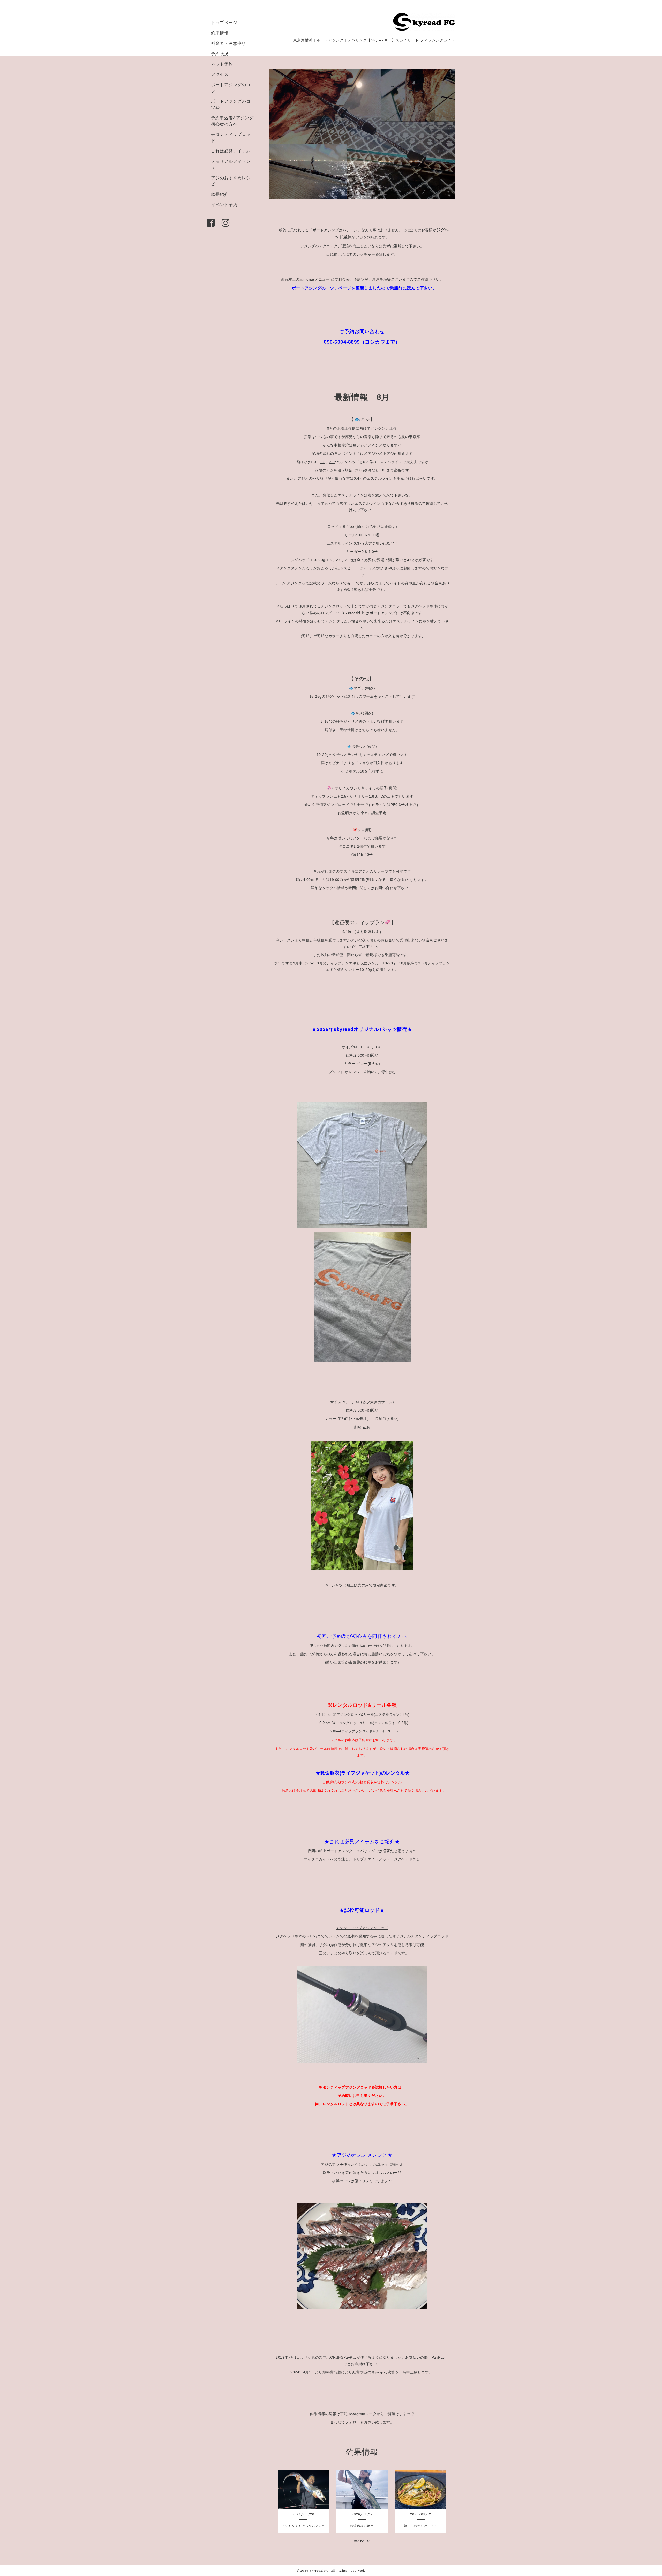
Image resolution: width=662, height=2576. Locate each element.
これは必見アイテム (231, 151)
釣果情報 (220, 33)
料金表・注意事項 (229, 43)
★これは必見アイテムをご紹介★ (362, 1842)
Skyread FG (319, 2570)
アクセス (220, 74)
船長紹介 (220, 194)
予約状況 (220, 54)
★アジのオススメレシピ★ (362, 2155)
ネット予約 (222, 64)
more (360, 2541)
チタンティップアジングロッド (362, 1928)
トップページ (224, 23)
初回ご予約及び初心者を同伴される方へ (362, 1636)
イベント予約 (224, 205)
